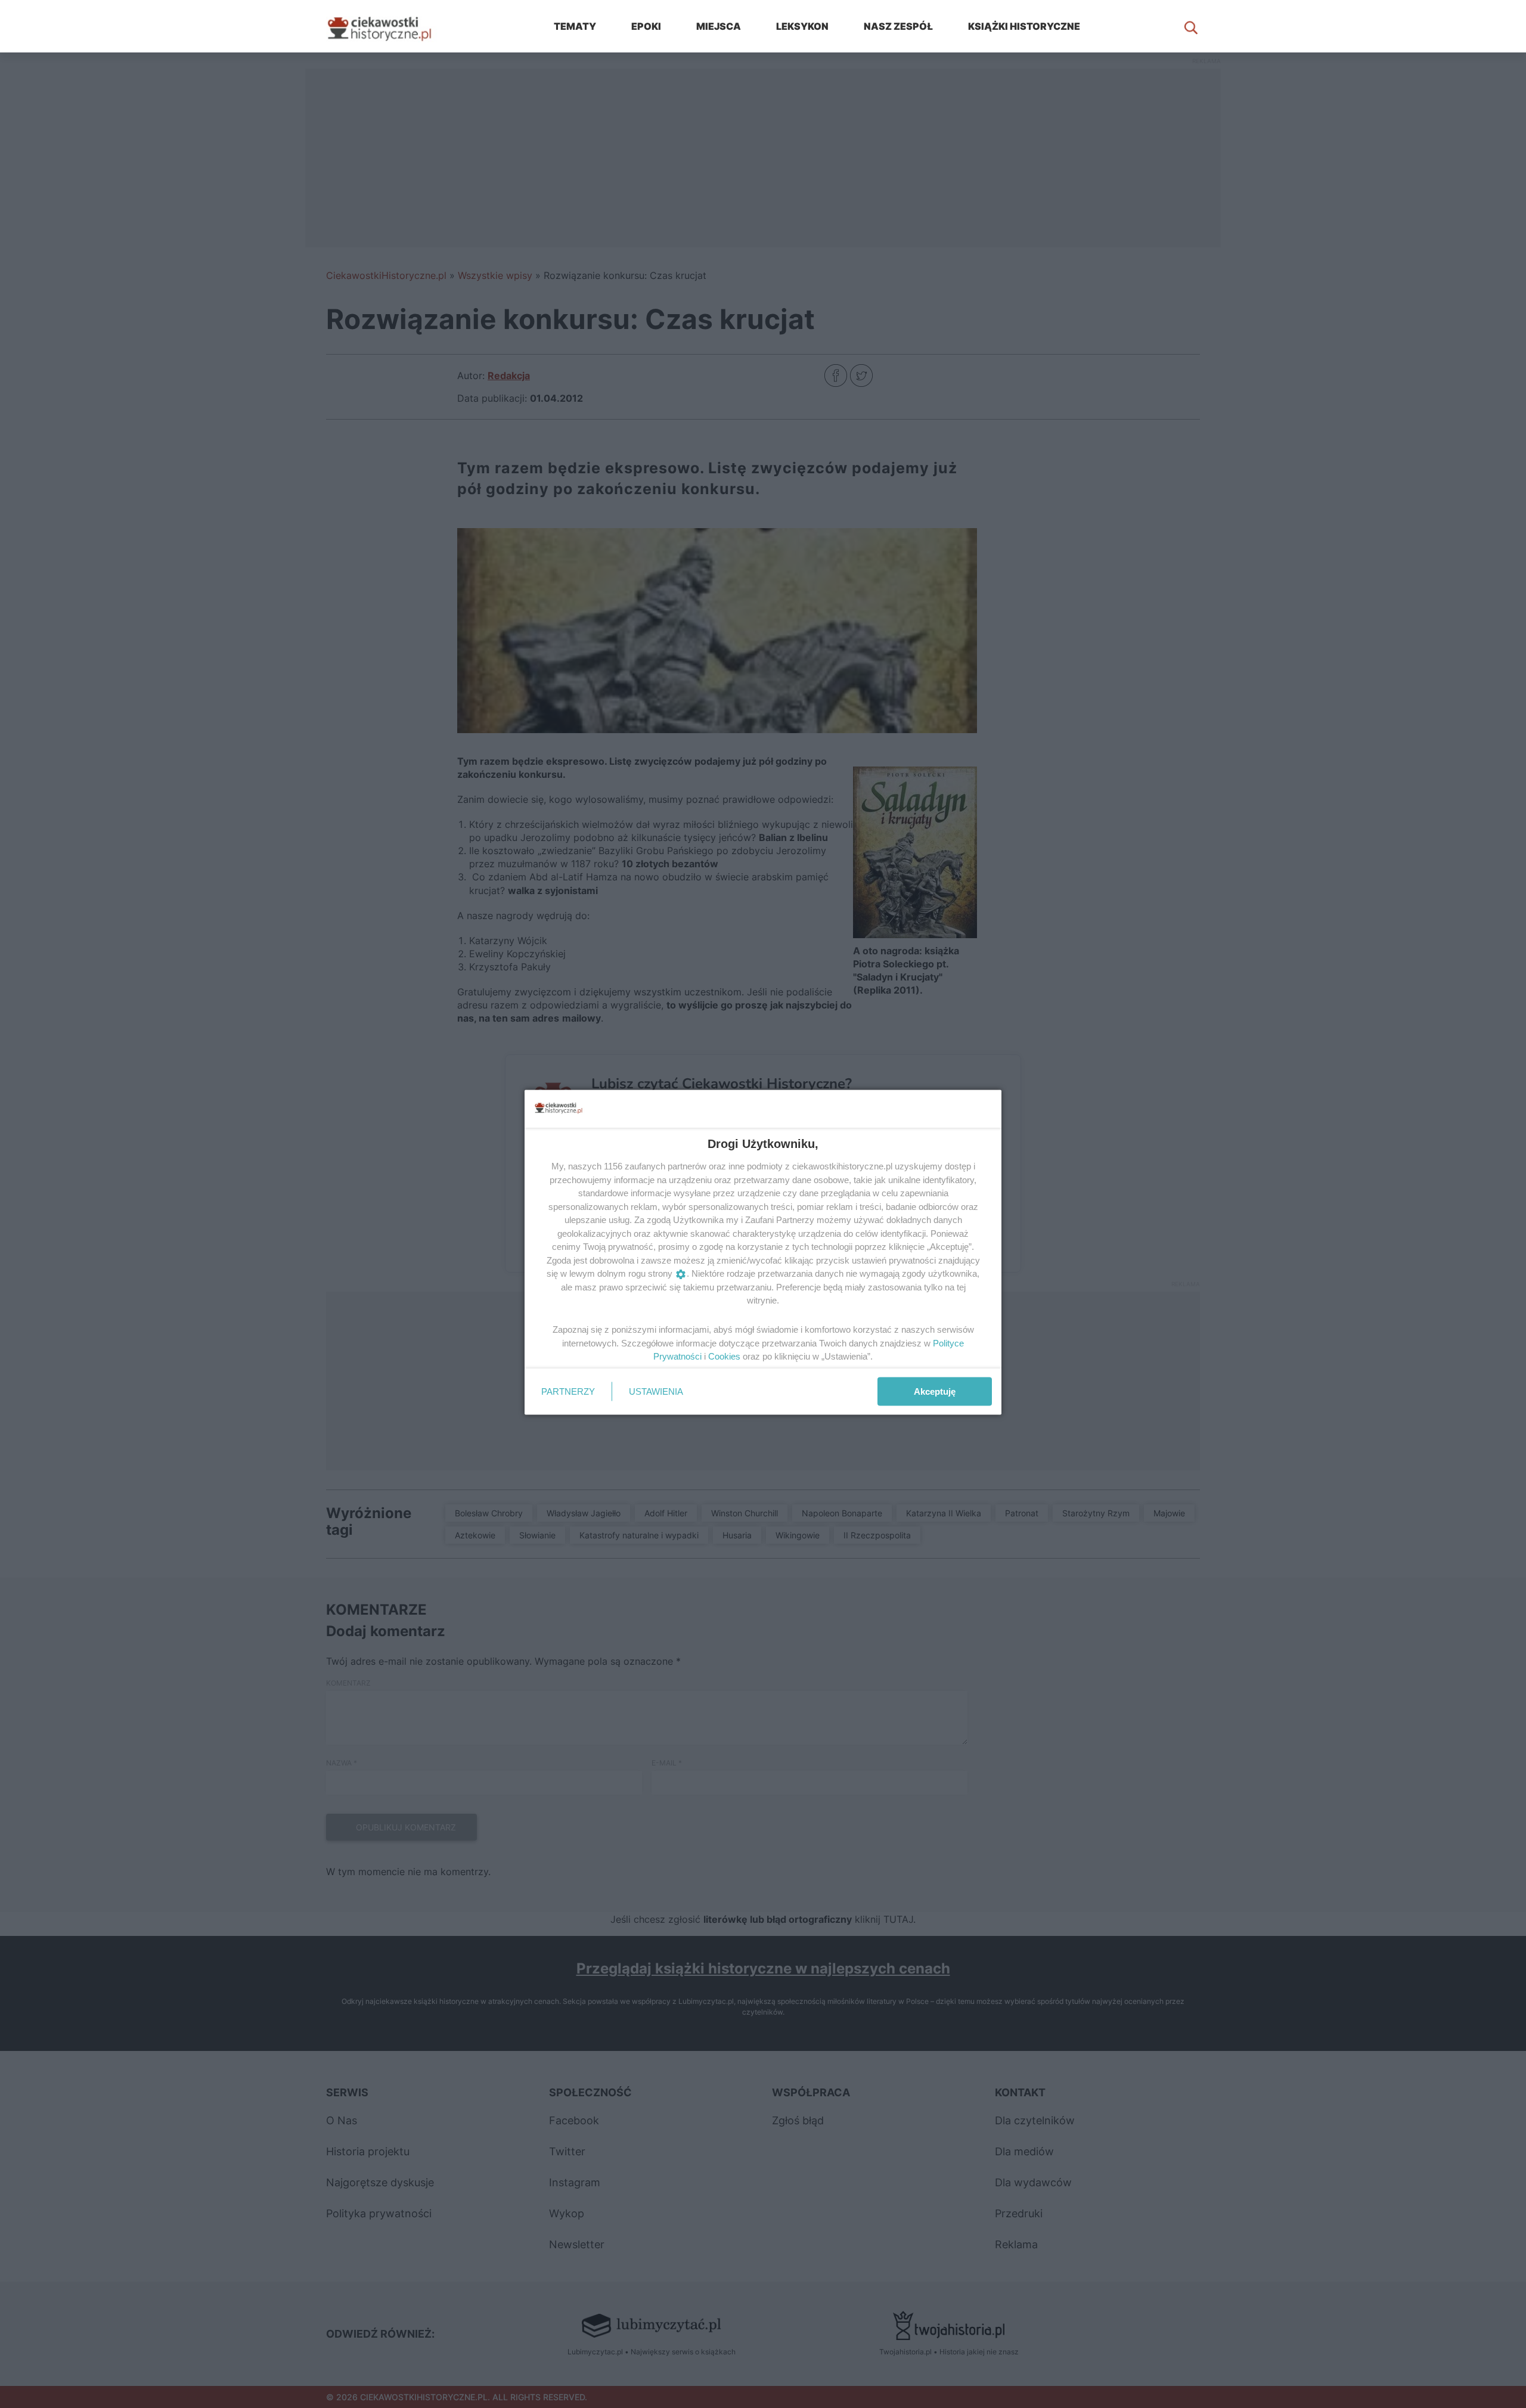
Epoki (646, 26)
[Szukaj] (1191, 26)
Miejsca (719, 26)
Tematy (575, 26)
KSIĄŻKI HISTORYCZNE (1024, 26)
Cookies (724, 1356)
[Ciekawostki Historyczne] (389, 26)
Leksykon (802, 26)
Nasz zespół (898, 26)
